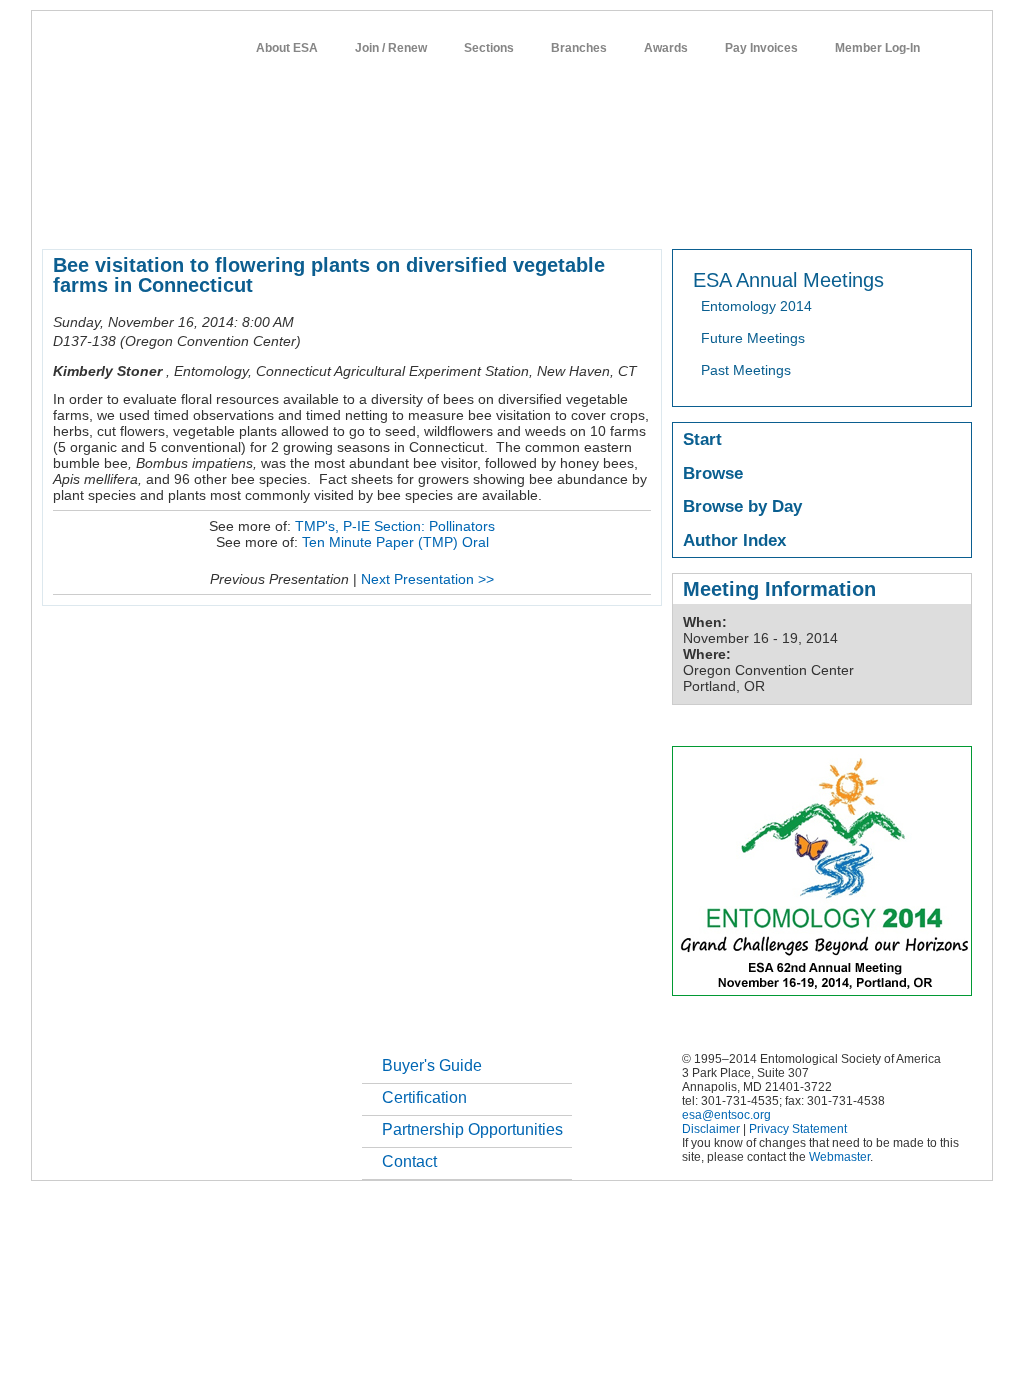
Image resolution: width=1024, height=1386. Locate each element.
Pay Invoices (761, 48)
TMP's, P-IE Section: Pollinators (395, 526)
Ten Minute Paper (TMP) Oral (395, 542)
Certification (424, 1097)
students (639, 214)
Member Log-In (877, 48)
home (59, 214)
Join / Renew (391, 48)
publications (462, 214)
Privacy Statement (798, 1129)
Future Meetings (753, 338)
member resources (276, 214)
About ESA (287, 48)
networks (779, 214)
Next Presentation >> (427, 579)
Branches (579, 48)
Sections (489, 48)
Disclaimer (711, 1129)
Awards (666, 48)
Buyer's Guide (432, 1065)
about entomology (148, 214)
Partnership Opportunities (472, 1129)
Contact (409, 1161)
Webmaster (839, 1157)
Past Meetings (746, 370)
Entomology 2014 (756, 306)
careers (708, 214)
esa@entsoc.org (726, 1115)
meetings (379, 214)
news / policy (555, 214)
